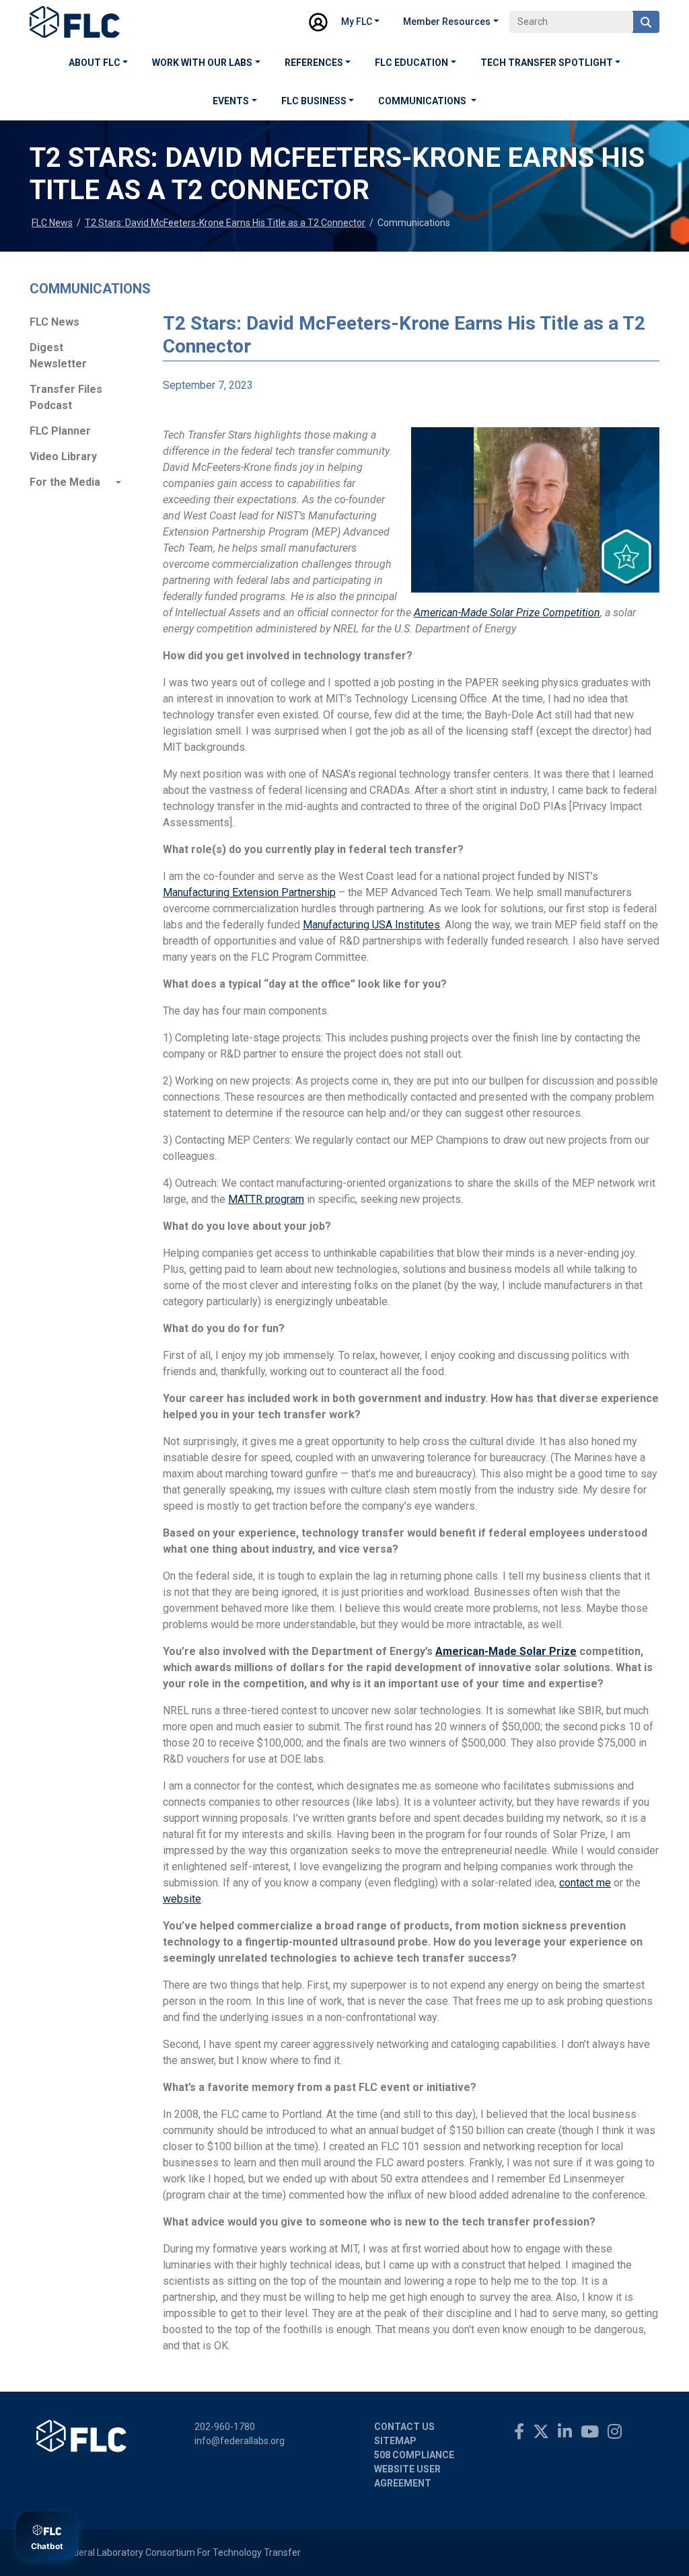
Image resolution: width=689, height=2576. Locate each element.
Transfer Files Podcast (66, 397)
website (182, 1899)
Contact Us (404, 2427)
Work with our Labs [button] (202, 63)
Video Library (63, 456)
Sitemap (395, 2441)
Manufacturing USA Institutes (371, 925)
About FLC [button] (95, 63)
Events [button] (231, 101)
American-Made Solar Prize (506, 1651)
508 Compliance (414, 2455)
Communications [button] (423, 101)
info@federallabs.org (240, 2441)
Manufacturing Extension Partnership (249, 892)
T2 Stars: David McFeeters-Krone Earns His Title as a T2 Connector (225, 223)
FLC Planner (60, 431)
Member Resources (447, 22)
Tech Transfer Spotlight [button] (547, 63)
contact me (585, 1883)
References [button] (314, 63)
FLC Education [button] (411, 63)
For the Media (65, 482)
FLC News (52, 223)
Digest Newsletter (58, 356)
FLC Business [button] (314, 101)
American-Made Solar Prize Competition (507, 613)
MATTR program (266, 1199)
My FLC (357, 22)
